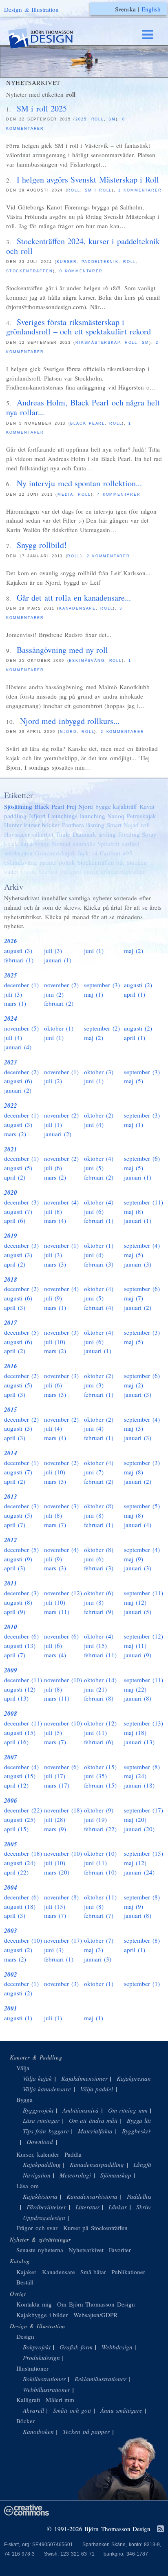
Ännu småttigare (122, 2410)
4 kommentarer (119, 494)
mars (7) (55, 1525)
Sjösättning (18, 806)
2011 (11, 1583)
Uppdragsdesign (44, 2218)
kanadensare (77, 608)
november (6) (61, 1636)
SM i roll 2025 (42, 108)
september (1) (142, 1984)
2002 (11, 1974)
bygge (103, 806)
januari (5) (138, 1612)
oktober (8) (99, 1506)
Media (65, 494)
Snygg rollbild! (42, 545)
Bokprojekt (37, 2347)
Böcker (25, 2421)
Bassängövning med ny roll (63, 650)
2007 (11, 1757)
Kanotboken (38, 2431)
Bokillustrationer (44, 2379)
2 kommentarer (108, 556)
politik (67, 862)
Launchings (63, 816)
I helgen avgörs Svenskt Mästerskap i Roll (88, 179)
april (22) (16, 1872)
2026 (11, 941)
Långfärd (145, 2164)
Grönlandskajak (55, 853)
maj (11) (135, 1645)
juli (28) (55, 1819)
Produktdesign (41, 2358)
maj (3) (134, 1428)
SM (112, 119)
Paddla (73, 2154)
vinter (91, 871)
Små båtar (93, 2272)
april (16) (16, 1742)
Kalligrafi (28, 2400)
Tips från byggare (46, 2131)
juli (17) (55, 1776)
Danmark (84, 834)
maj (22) (135, 1689)
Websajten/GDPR (95, 2315)
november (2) (61, 985)
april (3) (15, 1307)
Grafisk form (76, 2347)
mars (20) (57, 1872)
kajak (11, 844)
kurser (67, 262)
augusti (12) (20, 1689)
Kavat (147, 806)
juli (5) (53, 1732)
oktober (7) (99, 1940)
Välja (23, 2068)
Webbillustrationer (46, 2389)
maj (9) (134, 1559)
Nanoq (116, 816)
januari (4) (18, 1047)
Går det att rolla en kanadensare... (74, 598)
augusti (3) (18, 951)
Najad (131, 825)
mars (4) (55, 1220)
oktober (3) (99, 1072)
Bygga (24, 2100)
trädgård (71, 871)
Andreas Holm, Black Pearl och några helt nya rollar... (83, 407)
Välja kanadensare (47, 2089)
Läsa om (28, 2186)
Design (25, 2336)
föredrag (129, 834)
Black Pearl (87, 423)
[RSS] (160, 2529)
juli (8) (53, 1211)
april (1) (135, 994)
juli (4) (13, 1038)
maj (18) (135, 1732)
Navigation (37, 2175)
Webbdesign (117, 2347)
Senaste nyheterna (40, 2250)
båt (120, 862)
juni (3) (94, 1385)
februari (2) (59, 1003)
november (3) (61, 1332)
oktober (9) (99, 1810)
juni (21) (95, 1689)
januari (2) (18, 1090)
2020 (11, 1192)
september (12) (144, 1636)
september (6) (142, 1158)
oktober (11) (100, 1897)
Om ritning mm (128, 2110)
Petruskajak (141, 816)
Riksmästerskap (98, 343)
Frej (71, 806)
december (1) (21, 985)
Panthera (73, 825)
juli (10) (55, 1342)
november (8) (61, 1897)
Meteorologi (75, 2175)
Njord (69, 732)
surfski (130, 844)
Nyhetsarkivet (86, 2250)
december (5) (21, 1332)
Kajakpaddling (42, 2164)
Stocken (137, 862)
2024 (11, 1019)
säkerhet (43, 834)
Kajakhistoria (40, 2196)
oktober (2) (99, 1115)
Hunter (13, 825)
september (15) (144, 1853)
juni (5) (94, 1168)
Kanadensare (59, 2272)
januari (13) (139, 1742)
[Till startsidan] (48, 39)
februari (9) (99, 1612)
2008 (11, 1713)
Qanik (29, 871)
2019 (11, 1236)
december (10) (23, 1940)
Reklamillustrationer (101, 2379)
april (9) (15, 1612)
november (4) (61, 1202)
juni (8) (94, 1515)
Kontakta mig (34, 2304)
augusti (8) (18, 1602)
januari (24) (139, 1872)
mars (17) (57, 1785)
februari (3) (99, 1264)
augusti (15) (20, 1732)
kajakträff (125, 806)
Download (40, 2142)
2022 (11, 1105)
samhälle (84, 844)
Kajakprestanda (137, 2078)
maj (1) (94, 994)
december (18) (23, 1853)
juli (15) (55, 1906)
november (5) (21, 1028)
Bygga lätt (140, 2120)
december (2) (21, 1072)
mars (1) (15, 1003)
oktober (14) (100, 1680)
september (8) (142, 1767)
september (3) (102, 985)
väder (11, 871)
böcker (51, 825)
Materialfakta (95, 2131)
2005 (11, 1844)
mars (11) (57, 1612)
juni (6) (94, 1211)
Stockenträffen (30, 271)
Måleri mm (60, 2400)
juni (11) (95, 1732)
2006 (11, 1800)
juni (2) (54, 994)
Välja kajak (38, 2078)
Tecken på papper (86, 2431)
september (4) (142, 1245)
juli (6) (53, 1168)
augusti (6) (18, 1081)
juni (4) (94, 1124)
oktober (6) (99, 1593)
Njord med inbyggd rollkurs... (70, 721)
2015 (11, 1410)
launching (93, 816)
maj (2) (134, 951)
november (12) (63, 1593)
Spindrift (108, 844)
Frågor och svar (37, 2228)
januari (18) (139, 1785)
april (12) (16, 1785)
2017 (11, 1323)
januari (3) (138, 1264)
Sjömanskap (116, 2175)
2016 (11, 1366)
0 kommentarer (81, 271)
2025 (81, 119)
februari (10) (100, 1872)
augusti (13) (20, 1645)
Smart (114, 825)
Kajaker (26, 2272)
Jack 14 (88, 853)
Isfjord (37, 816)
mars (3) (55, 1264)
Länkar (118, 2207)
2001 (11, 2008)
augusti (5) (18, 1168)
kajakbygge (35, 844)
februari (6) (99, 1742)
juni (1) (94, 951)
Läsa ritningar (41, 2120)
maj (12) (135, 1602)
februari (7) (99, 1915)
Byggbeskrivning (143, 2131)
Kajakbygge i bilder (42, 2315)
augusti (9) (18, 1559)
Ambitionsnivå (81, 2110)
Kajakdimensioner (84, 2078)
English (151, 9)
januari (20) (139, 1829)
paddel (48, 862)
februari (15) (100, 1785)
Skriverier (149, 2207)
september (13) (144, 1723)
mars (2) (15, 1134)
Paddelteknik (100, 262)
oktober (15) (100, 1767)
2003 (11, 1931)
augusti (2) (138, 985)
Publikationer (128, 2272)
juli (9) (53, 1298)
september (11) (144, 1202)
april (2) (15, 1177)
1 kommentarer (140, 190)
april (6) (15, 1220)
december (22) (23, 1810)
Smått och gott (72, 2410)
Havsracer (17, 834)
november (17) (63, 1940)
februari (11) (100, 1655)
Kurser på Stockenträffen (95, 2228)
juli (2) (53, 1081)
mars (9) (55, 1829)
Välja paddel (97, 2089)
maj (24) (135, 1776)
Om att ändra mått (93, 2120)
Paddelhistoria (145, 2196)
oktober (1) (59, 1028)
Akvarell (33, 2410)
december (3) (21, 1202)
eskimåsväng (87, 661)
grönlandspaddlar (123, 871)
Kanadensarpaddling (97, 2164)
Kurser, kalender (38, 2154)
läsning (95, 825)
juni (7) (94, 1472)
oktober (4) (99, 1158)
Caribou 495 (116, 853)
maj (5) (134, 1081)
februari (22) (100, 1829)
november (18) (63, 1810)
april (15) (16, 1829)
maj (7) (134, 1298)
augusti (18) (20, 1906)
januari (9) (138, 1655)
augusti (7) (18, 1211)
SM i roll (98, 190)
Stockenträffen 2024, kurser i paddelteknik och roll (83, 246)
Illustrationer (32, 2368)
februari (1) (19, 960)
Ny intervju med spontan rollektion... (79, 483)
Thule (63, 834)
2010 (11, 1627)
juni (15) (95, 1645)
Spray (149, 834)
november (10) (63, 1680)
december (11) (23, 1680)
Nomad (61, 844)
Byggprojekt (38, 2110)
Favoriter (120, 2250)
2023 (11, 1062)
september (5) (142, 1506)
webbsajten (18, 853)
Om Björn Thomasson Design (96, 2304)
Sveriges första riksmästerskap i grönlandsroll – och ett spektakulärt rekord (78, 327)
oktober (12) (100, 1723)
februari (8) (99, 1698)
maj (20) (135, 1819)
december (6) (21, 1636)
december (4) (21, 1767)
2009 (11, 1670)
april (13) (16, 1698)
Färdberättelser (46, 2207)
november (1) (61, 1072)
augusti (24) (20, 1863)
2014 (11, 1453)
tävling (107, 834)
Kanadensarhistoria (92, 2196)
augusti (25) (20, 1819)
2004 (11, 1887)
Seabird (48, 871)
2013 (11, 1497)
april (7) (15, 1525)
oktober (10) (100, 1853)
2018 (11, 1279)
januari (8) (138, 1698)
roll (98, 119)
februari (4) (99, 1307)
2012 (11, 1540)
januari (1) (58, 960)
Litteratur (87, 2207)
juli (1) (53, 1124)
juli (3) (53, 951)
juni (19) (95, 1819)
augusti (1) (18, 2018)
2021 (11, 1149)
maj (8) (134, 1211)
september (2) (102, 1028)
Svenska (125, 9)
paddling (15, 816)
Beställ (25, 2282)
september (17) (144, 1810)
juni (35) (95, 1776)
